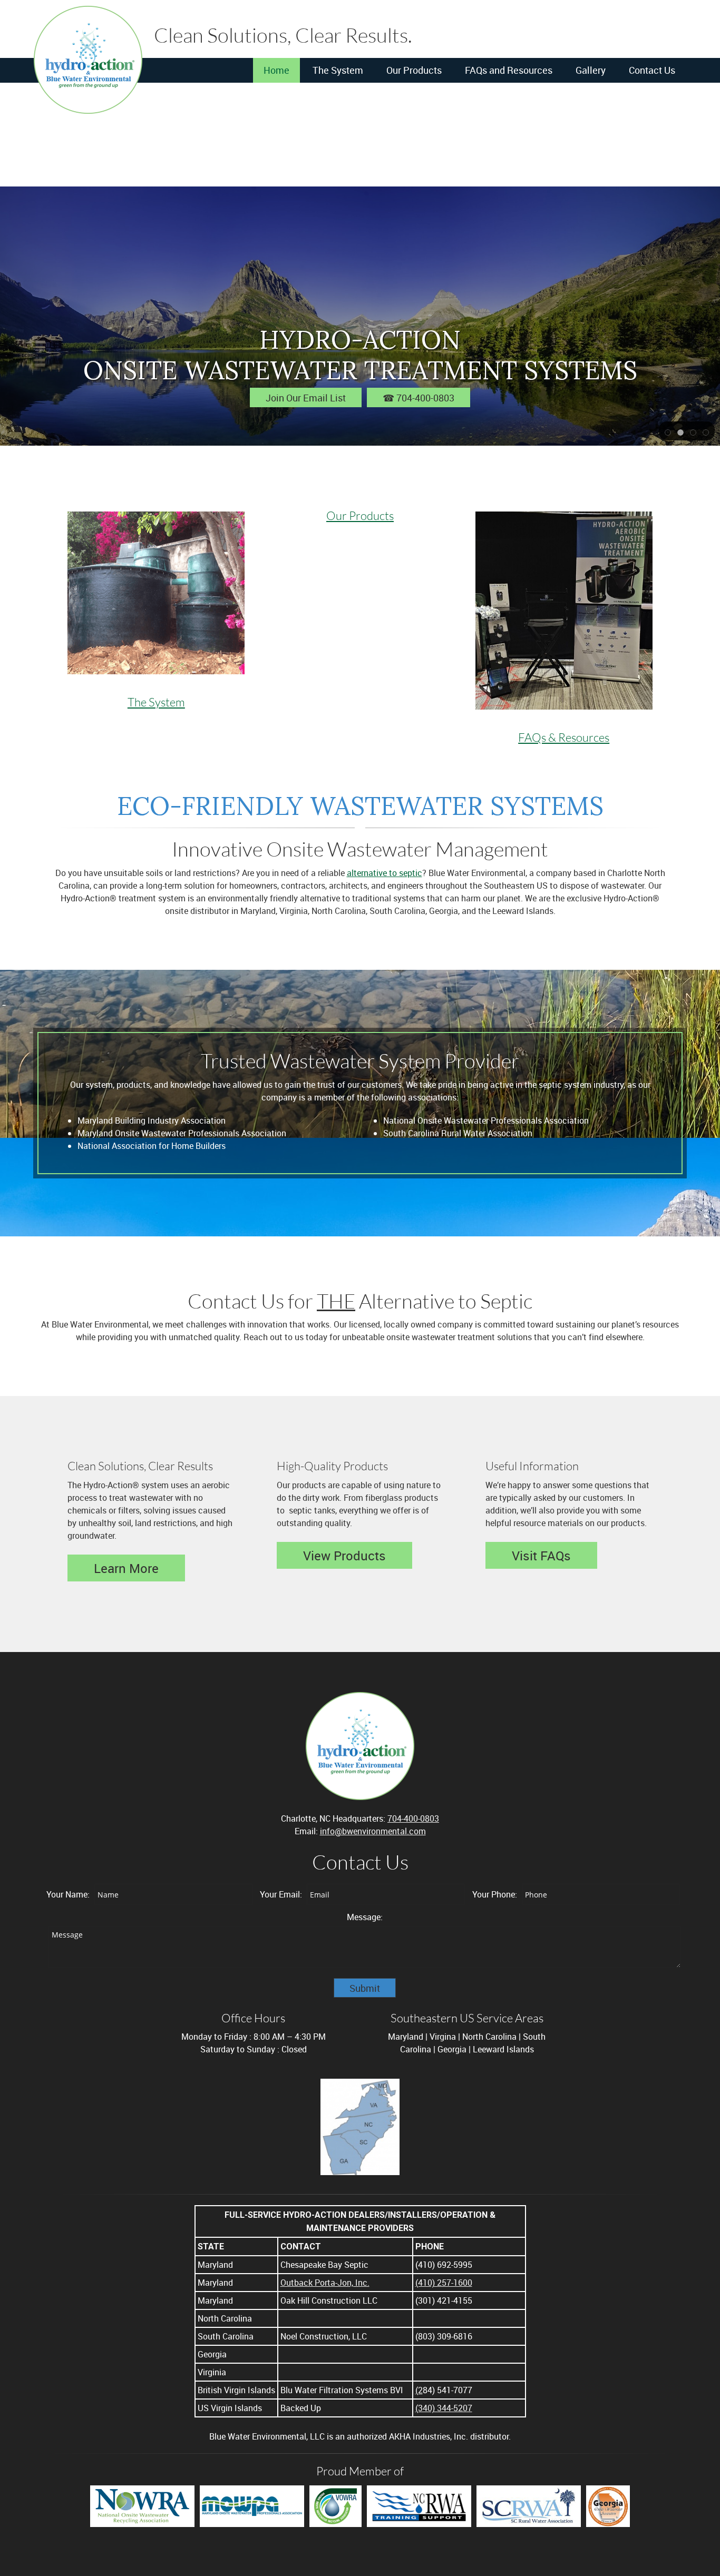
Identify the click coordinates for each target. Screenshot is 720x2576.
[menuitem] (276, 71)
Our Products (360, 515)
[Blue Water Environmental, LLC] (88, 60)
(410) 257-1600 (444, 2283)
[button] (668, 431)
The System (156, 702)
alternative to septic (385, 873)
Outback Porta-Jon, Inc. (325, 2283)
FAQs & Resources (564, 737)
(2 (419, 2390)
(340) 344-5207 (444, 2408)
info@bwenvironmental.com (373, 1831)
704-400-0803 (413, 1818)
